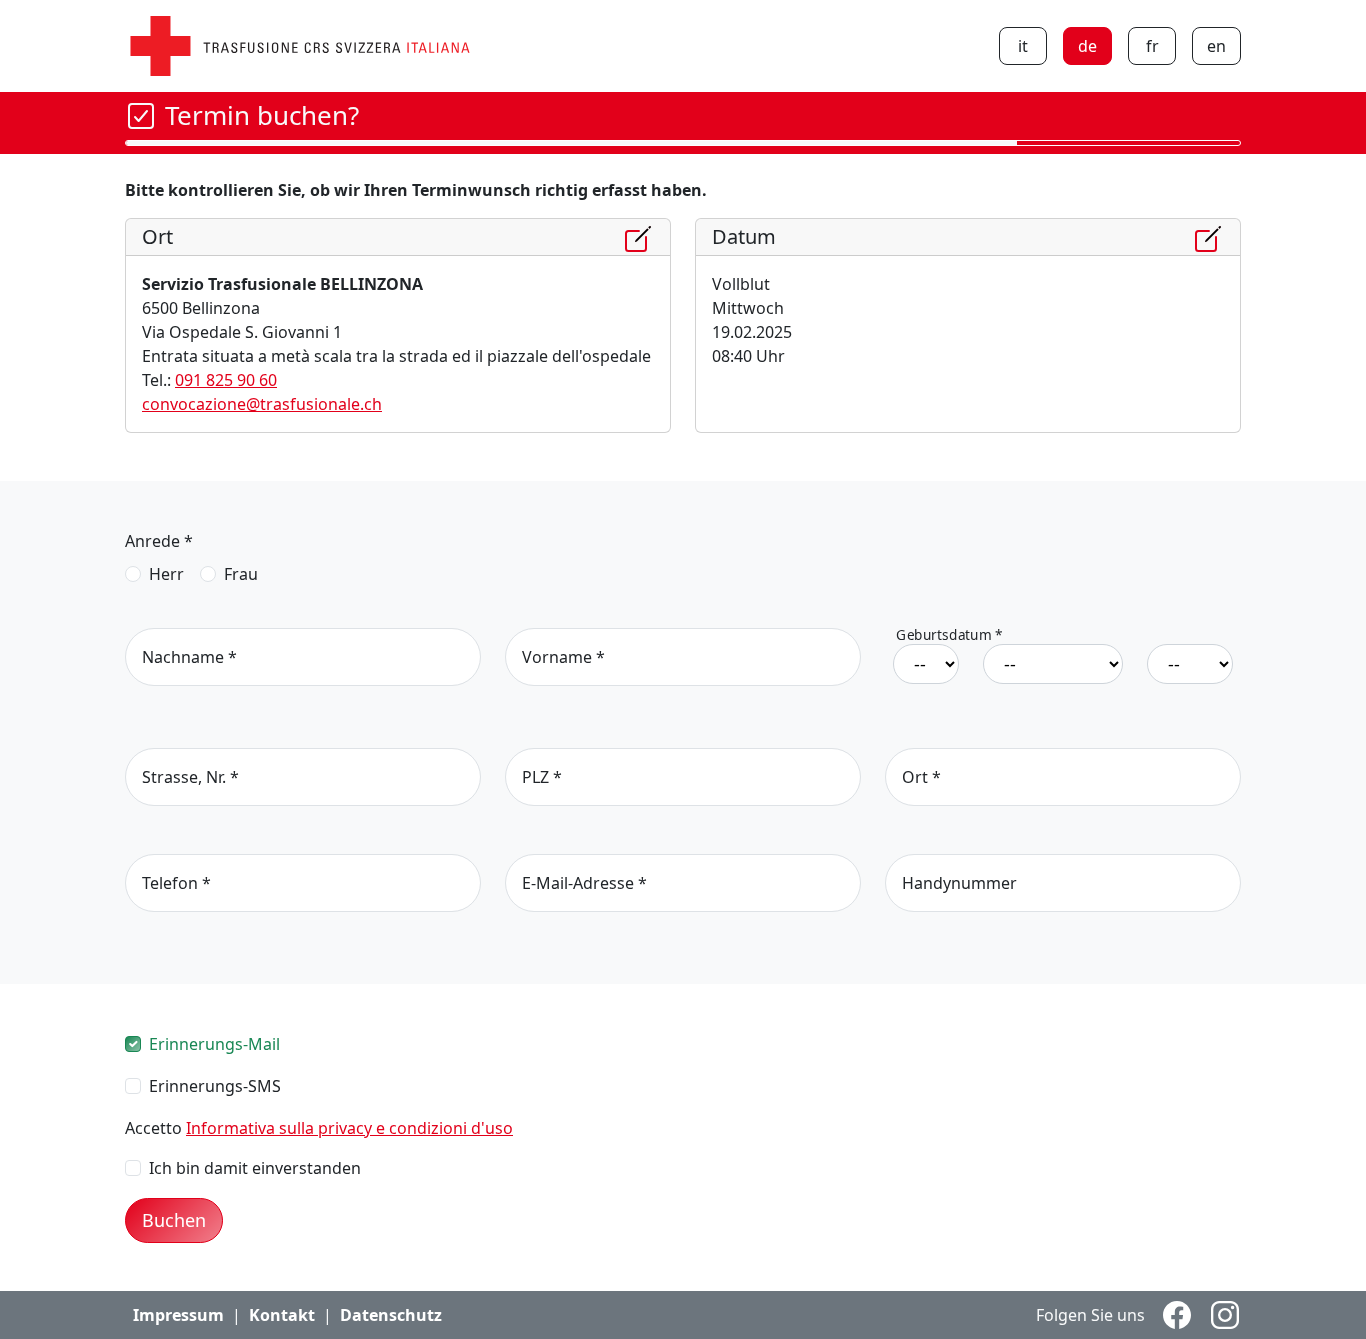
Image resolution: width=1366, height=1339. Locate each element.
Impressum (178, 1315)
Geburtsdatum (949, 635)
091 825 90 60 (226, 380)
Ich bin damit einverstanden (255, 1168)
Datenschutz (391, 1315)
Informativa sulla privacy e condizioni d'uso (349, 1128)
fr (1152, 46)
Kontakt (282, 1315)
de (1087, 46)
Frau (241, 574)
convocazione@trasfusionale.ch (262, 404)
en (1216, 46)
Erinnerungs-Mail (214, 1044)
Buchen (174, 1220)
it (1023, 46)
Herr (166, 574)
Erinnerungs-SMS (215, 1086)
